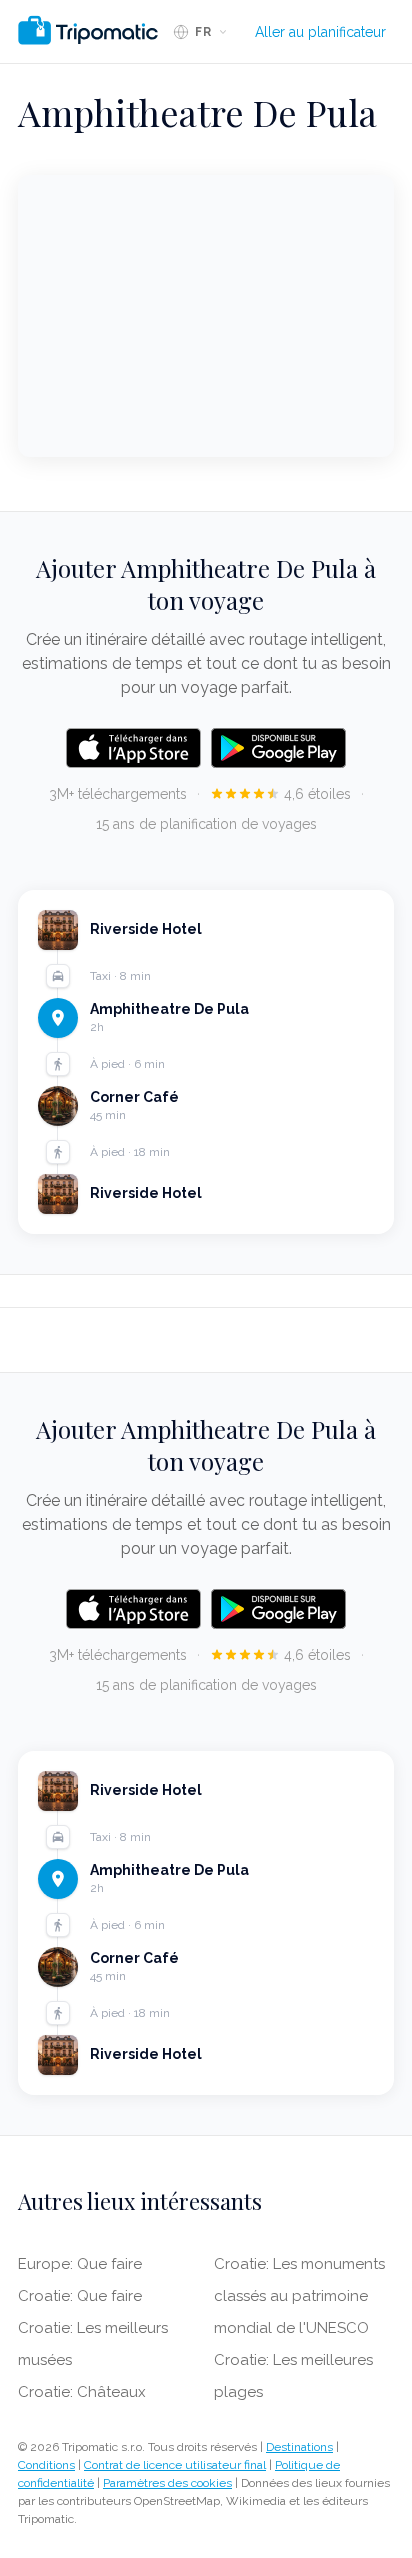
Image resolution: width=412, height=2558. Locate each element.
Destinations (299, 2447)
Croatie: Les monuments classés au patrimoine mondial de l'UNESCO (299, 2296)
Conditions (46, 2465)
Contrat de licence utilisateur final (175, 2465)
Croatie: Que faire (80, 2296)
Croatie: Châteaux (82, 2392)
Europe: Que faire (80, 2264)
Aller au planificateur (320, 32)
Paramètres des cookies (167, 2483)
